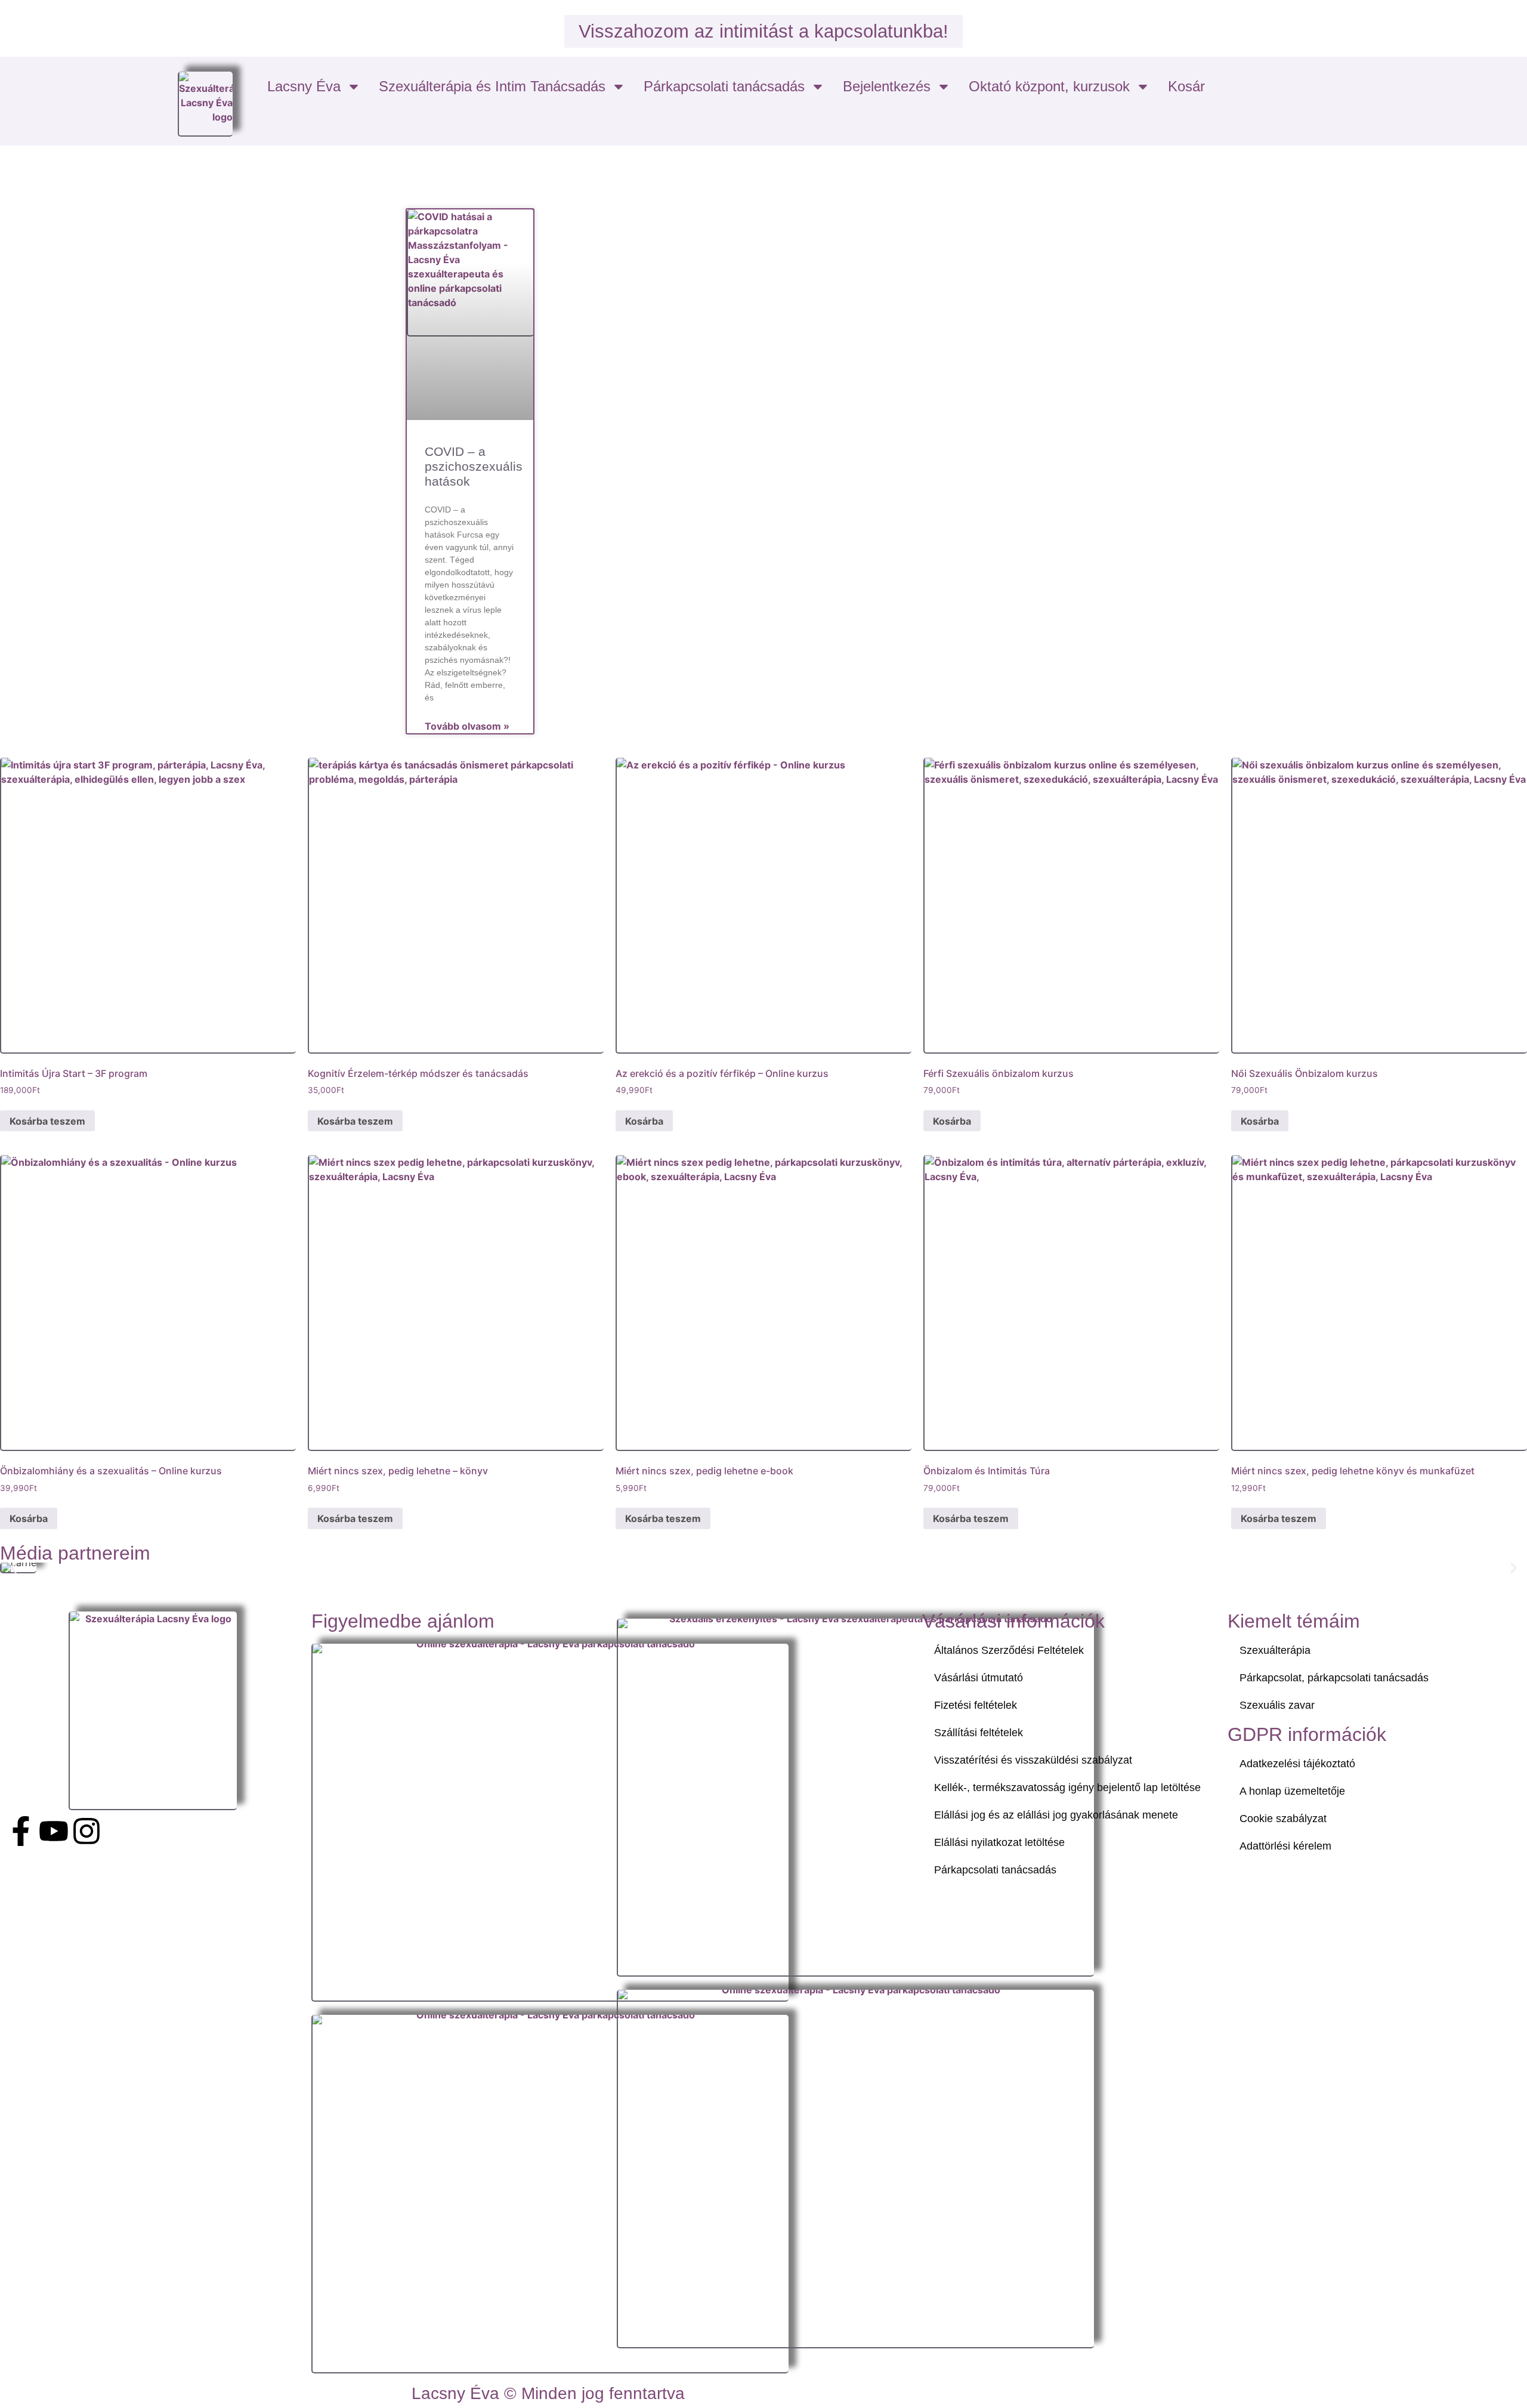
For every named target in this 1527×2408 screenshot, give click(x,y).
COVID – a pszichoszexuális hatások (474, 466)
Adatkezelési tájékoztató (1297, 1764)
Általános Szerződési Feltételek (1009, 1650)
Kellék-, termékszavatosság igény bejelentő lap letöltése (1067, 1788)
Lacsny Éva (304, 86)
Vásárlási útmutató (979, 1678)
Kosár (1186, 86)
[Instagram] (86, 1831)
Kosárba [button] (644, 1121)
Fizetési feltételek (976, 1705)
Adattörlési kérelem (1285, 1846)
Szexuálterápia (1275, 1650)
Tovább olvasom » (467, 726)
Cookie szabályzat (1283, 1819)
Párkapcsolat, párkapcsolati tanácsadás (1334, 1678)
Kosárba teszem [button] (47, 1121)
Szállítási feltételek (979, 1733)
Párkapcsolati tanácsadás (724, 86)
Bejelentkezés (887, 86)
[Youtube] (54, 1831)
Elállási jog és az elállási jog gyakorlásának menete (1056, 1815)
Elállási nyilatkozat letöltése (999, 1842)
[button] (13, 1568)
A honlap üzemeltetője (1292, 1791)
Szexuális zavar (1277, 1705)
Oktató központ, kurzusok (1049, 86)
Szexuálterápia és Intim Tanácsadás (492, 86)
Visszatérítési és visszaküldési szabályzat (1033, 1760)
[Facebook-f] (21, 1831)
